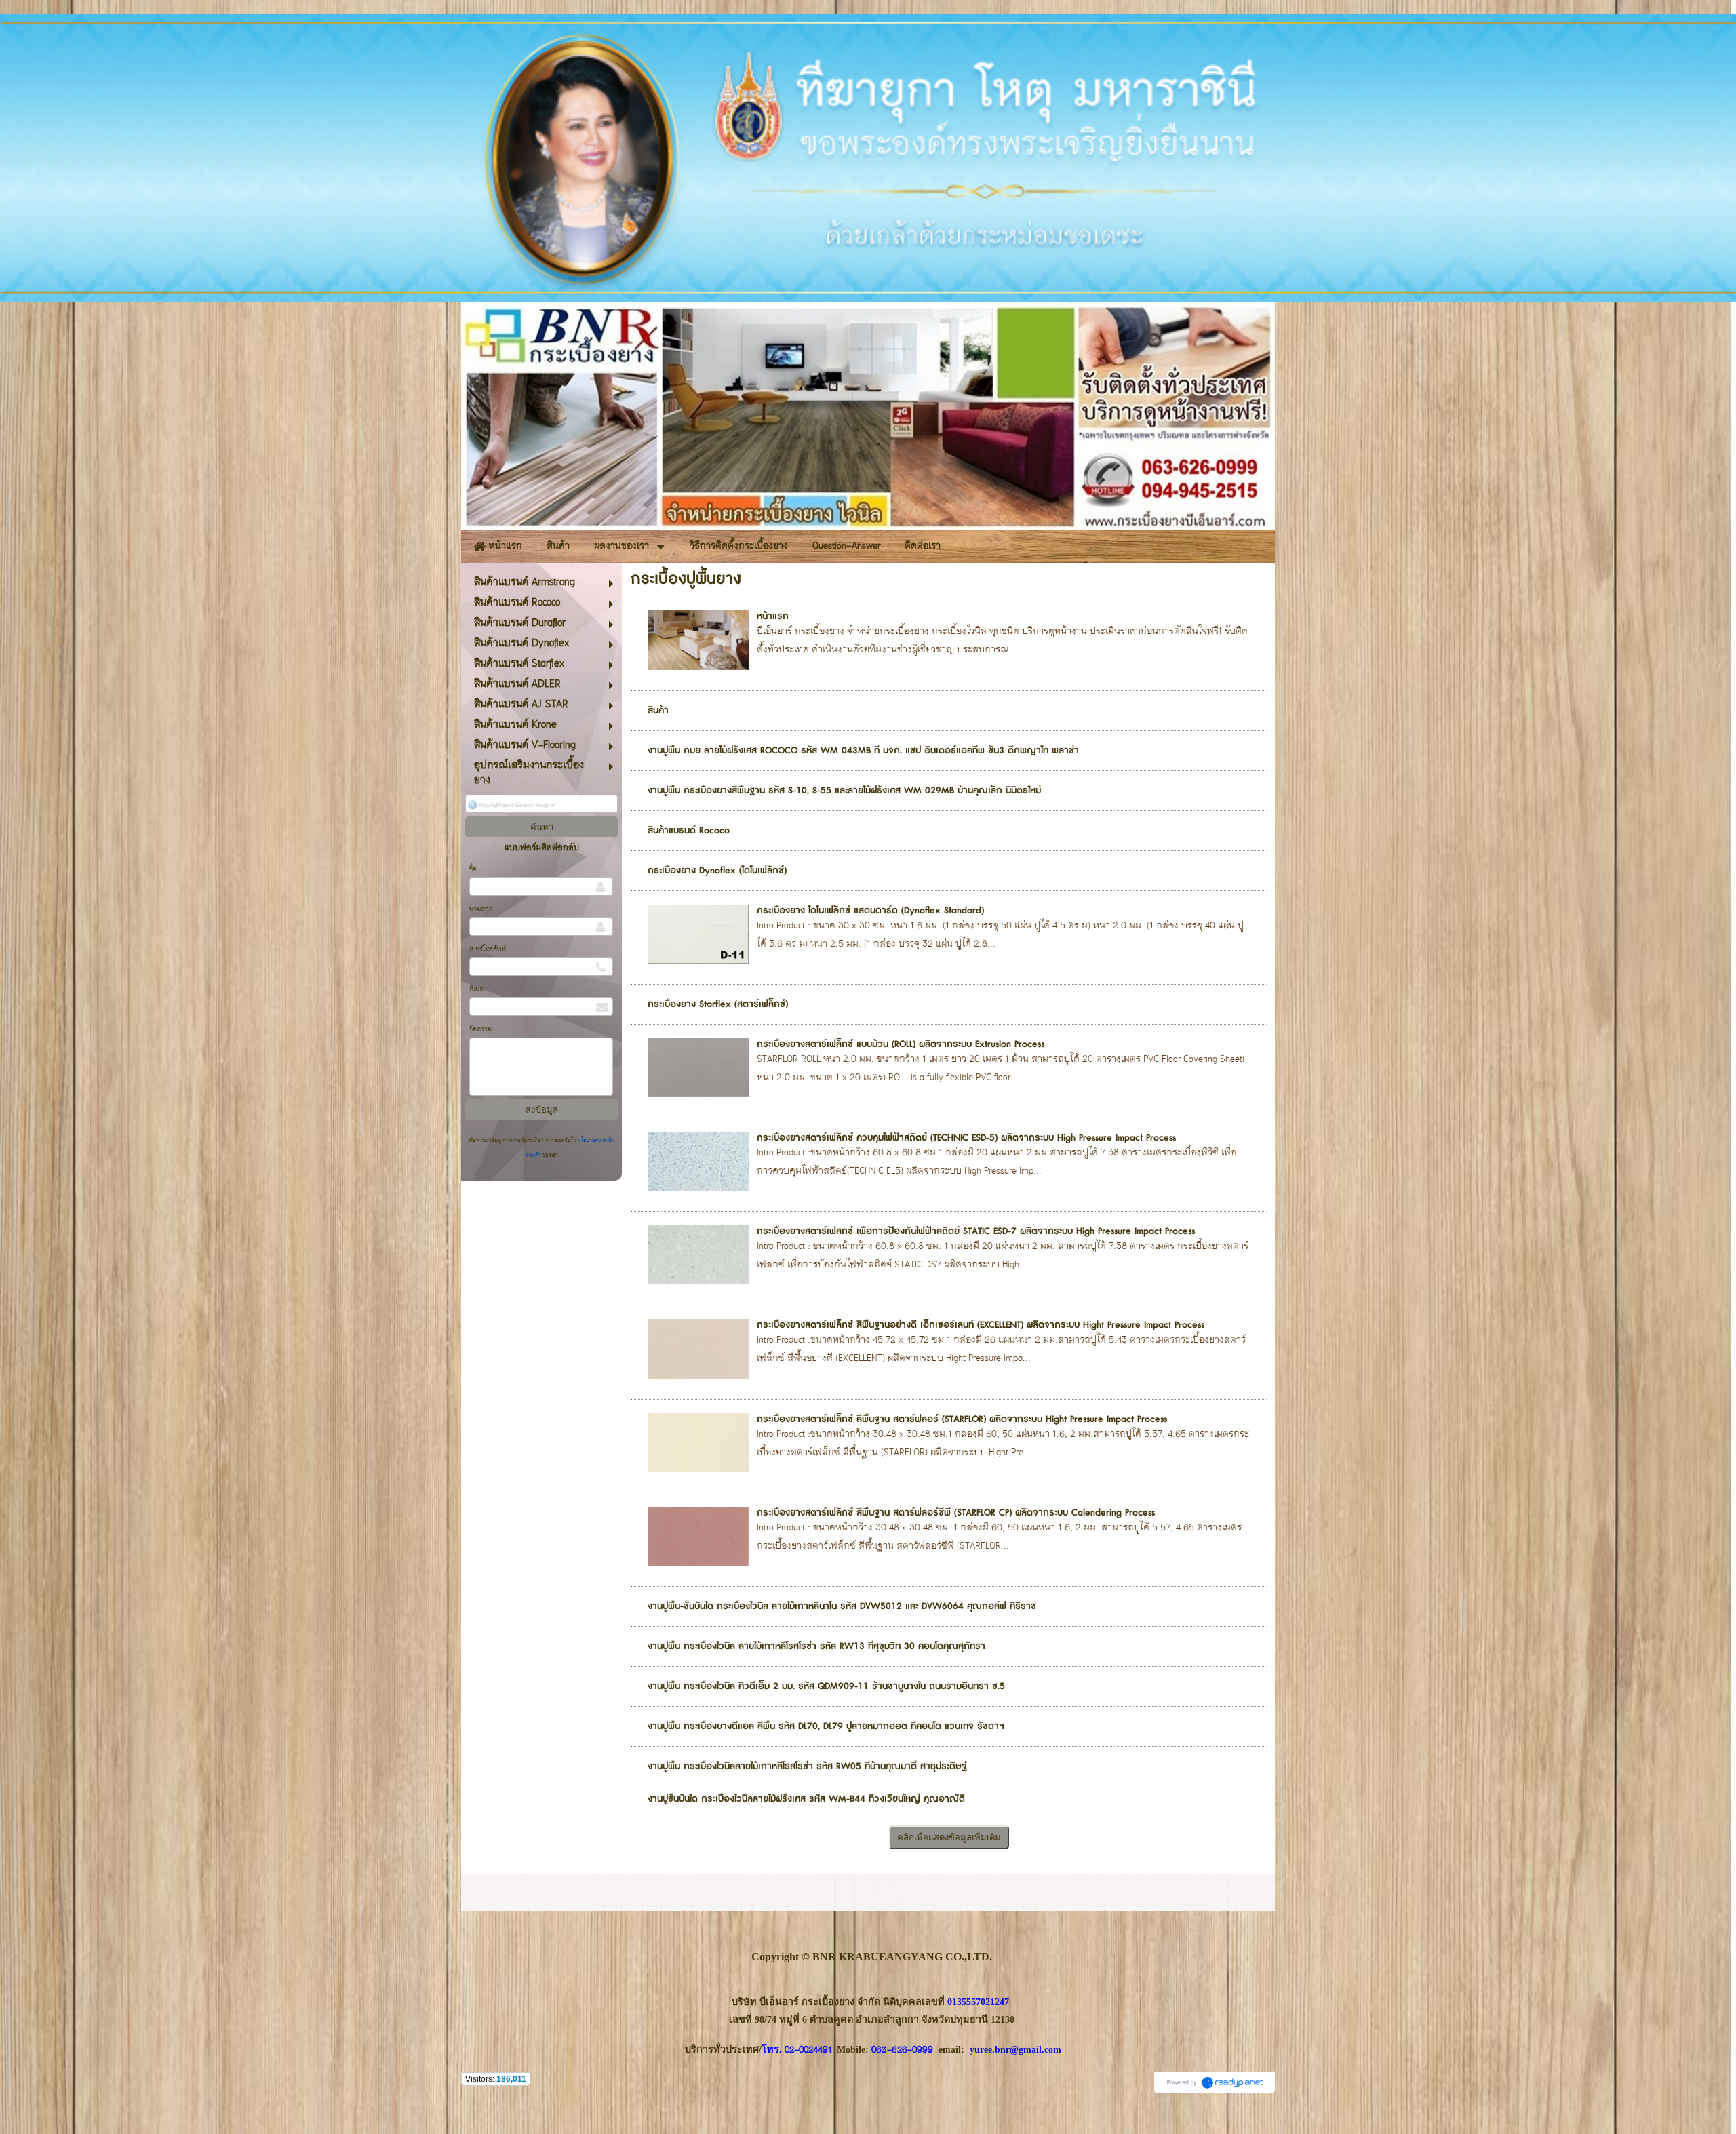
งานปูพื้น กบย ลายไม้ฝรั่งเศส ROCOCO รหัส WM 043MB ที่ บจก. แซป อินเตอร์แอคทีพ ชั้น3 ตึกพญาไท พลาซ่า (863, 751)
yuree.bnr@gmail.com (1015, 2049)
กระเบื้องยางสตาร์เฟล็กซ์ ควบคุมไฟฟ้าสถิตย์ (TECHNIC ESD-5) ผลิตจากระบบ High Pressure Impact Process (966, 1138)
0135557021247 (978, 2002)
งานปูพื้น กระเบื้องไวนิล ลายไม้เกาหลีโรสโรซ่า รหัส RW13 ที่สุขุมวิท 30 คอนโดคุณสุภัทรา (816, 1646)
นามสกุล (481, 910)
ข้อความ (480, 1030)
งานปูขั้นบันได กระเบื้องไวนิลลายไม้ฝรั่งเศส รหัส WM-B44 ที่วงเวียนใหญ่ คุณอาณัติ (806, 1799)
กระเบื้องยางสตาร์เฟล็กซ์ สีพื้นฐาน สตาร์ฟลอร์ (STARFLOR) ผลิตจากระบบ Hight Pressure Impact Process (962, 1419)
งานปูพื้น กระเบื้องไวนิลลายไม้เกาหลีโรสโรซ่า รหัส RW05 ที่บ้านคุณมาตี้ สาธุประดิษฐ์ (807, 1766)
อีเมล (476, 990)
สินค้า (658, 711)
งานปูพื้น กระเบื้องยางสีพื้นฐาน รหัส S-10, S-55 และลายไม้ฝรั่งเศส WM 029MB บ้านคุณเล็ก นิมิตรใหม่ (844, 791)
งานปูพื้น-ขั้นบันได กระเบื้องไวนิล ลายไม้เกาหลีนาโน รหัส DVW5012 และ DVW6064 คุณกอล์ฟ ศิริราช (842, 1606)
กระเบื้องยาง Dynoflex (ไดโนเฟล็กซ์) (717, 871)
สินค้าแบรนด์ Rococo (689, 831)
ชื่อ (473, 870)
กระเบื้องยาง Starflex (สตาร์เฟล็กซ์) (718, 1004)
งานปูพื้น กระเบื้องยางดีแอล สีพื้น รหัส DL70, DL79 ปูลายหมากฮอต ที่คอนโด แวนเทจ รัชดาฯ (826, 1726)
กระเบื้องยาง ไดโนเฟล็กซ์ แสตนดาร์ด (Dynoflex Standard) (870, 911)
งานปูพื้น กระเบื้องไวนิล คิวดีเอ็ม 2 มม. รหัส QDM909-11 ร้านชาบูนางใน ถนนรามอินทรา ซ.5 (826, 1686)
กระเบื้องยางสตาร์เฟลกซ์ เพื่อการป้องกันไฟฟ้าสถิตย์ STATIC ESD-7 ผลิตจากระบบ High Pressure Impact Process (976, 1231)
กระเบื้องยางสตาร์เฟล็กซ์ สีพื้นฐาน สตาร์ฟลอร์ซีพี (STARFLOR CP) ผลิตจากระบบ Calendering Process (956, 1513)
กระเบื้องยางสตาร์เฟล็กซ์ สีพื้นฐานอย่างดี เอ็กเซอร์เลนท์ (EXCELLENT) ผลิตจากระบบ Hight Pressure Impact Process (981, 1325)
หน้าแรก (773, 616)
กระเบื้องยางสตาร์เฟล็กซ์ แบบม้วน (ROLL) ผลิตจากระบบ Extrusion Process (901, 1044)
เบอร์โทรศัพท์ (488, 950)
